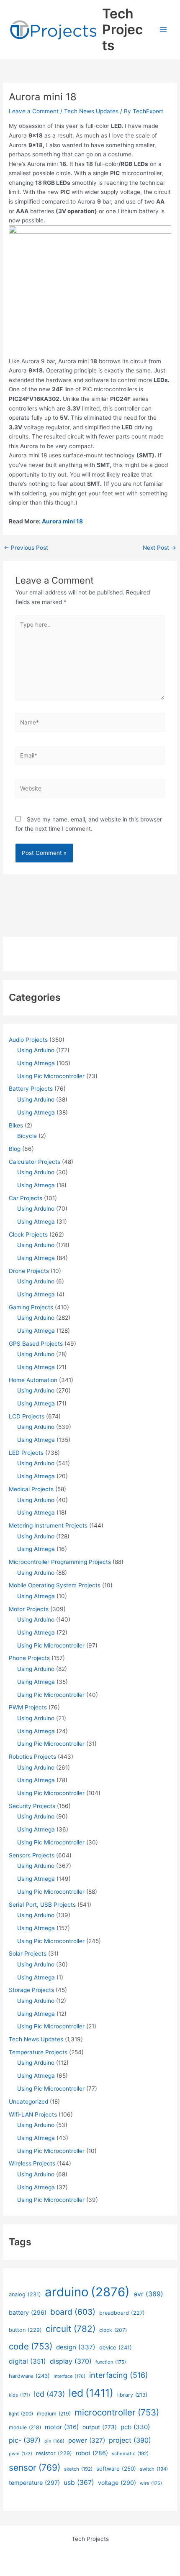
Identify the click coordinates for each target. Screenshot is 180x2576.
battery (28, 2312)
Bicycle (27, 1136)
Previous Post (26, 548)
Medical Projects (31, 1489)
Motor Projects (29, 1609)
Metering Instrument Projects (48, 1525)
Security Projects (32, 1806)
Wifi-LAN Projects (33, 2114)
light (21, 2414)
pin (54, 2441)
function (111, 2362)
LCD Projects (27, 1416)
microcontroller (117, 2412)
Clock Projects (28, 1234)
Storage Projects (31, 1990)
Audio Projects (28, 1040)
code (31, 2346)
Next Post (159, 548)
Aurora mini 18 (62, 521)
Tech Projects (122, 30)
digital (27, 2361)
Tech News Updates (91, 111)
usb (79, 2483)
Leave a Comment (34, 111)
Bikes (16, 1125)
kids (19, 2395)
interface (69, 2376)
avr (148, 2294)
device (116, 2347)
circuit (71, 2329)
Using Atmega (36, 1063)
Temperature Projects (38, 2052)
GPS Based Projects (36, 1344)
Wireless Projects (32, 2163)
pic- (25, 2440)
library (132, 2395)
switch (154, 2469)
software (116, 2469)
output (100, 2427)
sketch (78, 2469)
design (76, 2347)
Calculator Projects (35, 1162)
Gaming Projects (31, 1307)
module (25, 2427)
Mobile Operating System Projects (55, 1585)
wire (151, 2483)
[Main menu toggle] (163, 30)
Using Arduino (36, 1050)
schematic (130, 2454)
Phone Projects (29, 1658)
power (87, 2440)
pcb (135, 2427)
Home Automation (33, 1380)
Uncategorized (28, 2102)
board (73, 2312)
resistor (54, 2453)
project (130, 2440)
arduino (87, 2292)
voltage (117, 2483)
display (71, 2361)
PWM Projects (28, 1707)
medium (54, 2414)
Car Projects (26, 1198)
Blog (15, 1149)
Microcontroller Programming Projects (60, 1562)
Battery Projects (31, 1089)
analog (25, 2294)
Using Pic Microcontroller (51, 1076)
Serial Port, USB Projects (42, 1905)
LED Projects (26, 1453)
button (25, 2330)
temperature (34, 2483)
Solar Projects (28, 1954)
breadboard (122, 2313)
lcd (49, 2394)
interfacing (119, 2375)
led (91, 2393)
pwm (21, 2454)
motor (62, 2427)
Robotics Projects (32, 1757)
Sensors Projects (32, 1855)
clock (113, 2330)
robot (92, 2453)
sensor (35, 2468)
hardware (29, 2376)
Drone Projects (29, 1271)
